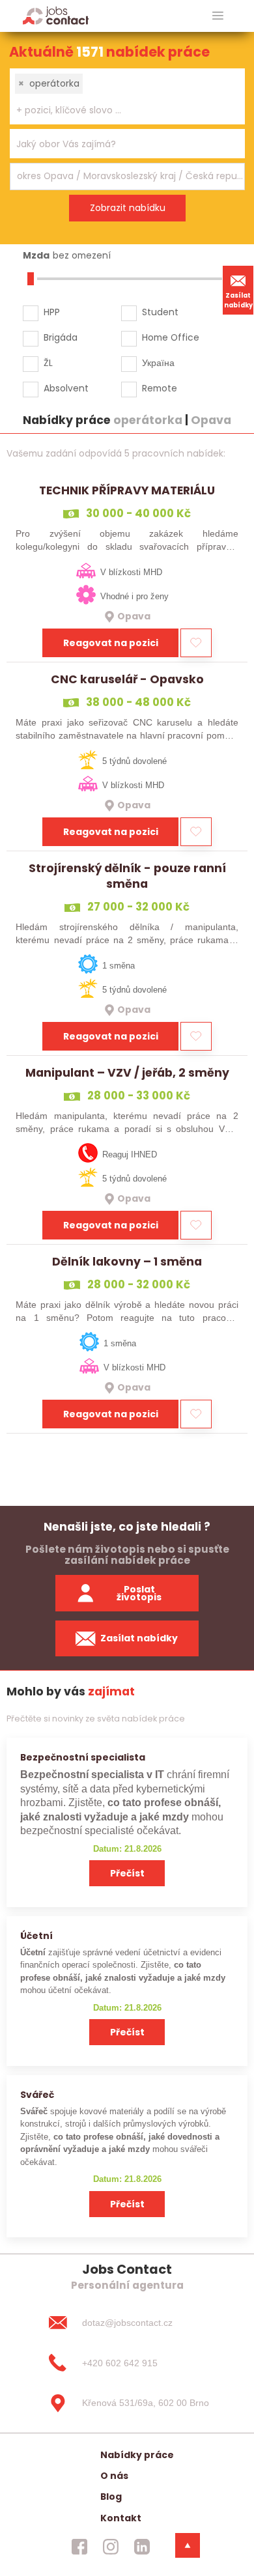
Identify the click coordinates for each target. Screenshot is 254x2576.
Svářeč (37, 2095)
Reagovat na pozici (111, 643)
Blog (111, 2497)
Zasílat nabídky (238, 300)
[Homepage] (56, 15)
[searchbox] (119, 110)
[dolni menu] (188, 2545)
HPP (52, 312)
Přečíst (127, 1873)
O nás (114, 2476)
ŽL (48, 363)
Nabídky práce (137, 2455)
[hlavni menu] (218, 16)
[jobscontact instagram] (111, 2547)
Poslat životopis (139, 1593)
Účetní (36, 1936)
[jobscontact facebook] (79, 2547)
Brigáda (61, 337)
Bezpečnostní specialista (83, 1757)
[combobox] (127, 96)
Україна (158, 363)
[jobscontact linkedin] (142, 2547)
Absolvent (66, 388)
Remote (160, 388)
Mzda (36, 255)
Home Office (171, 337)
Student (160, 312)
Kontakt (121, 2518)
